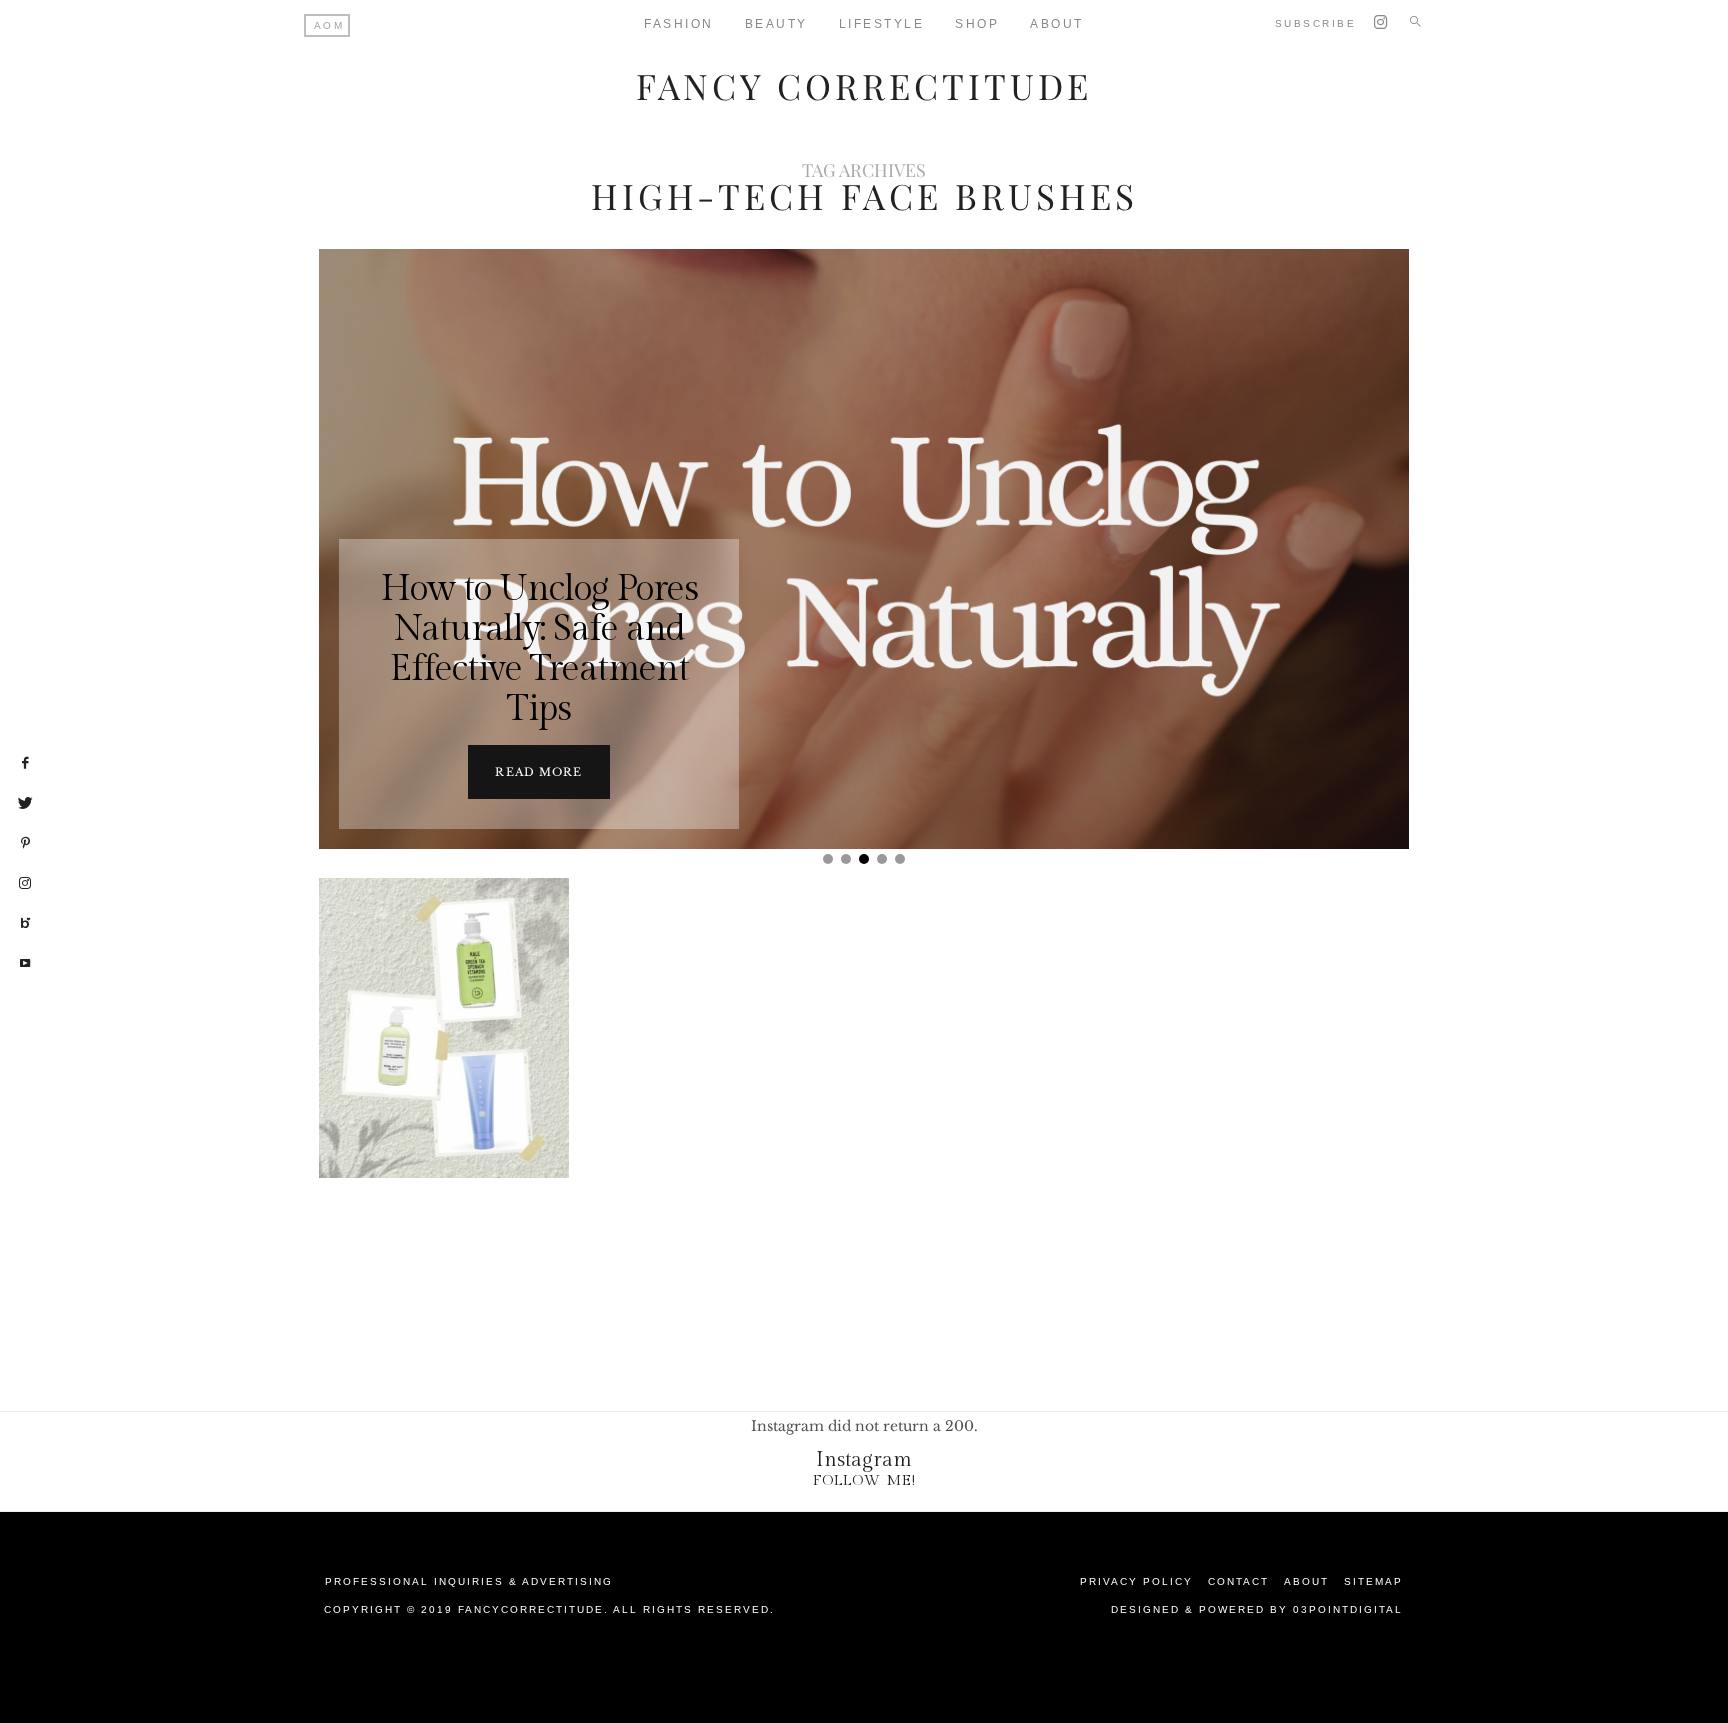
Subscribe (1316, 23)
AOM (329, 25)
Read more (538, 772)
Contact (1238, 1581)
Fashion (679, 24)
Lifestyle (882, 24)
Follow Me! (864, 1480)
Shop (977, 24)
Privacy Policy (1136, 1581)
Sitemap (1373, 1581)
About (1057, 24)
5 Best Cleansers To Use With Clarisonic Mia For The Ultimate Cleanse (444, 1095)
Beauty (776, 24)
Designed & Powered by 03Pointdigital (1257, 1609)
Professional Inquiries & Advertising (469, 1581)
